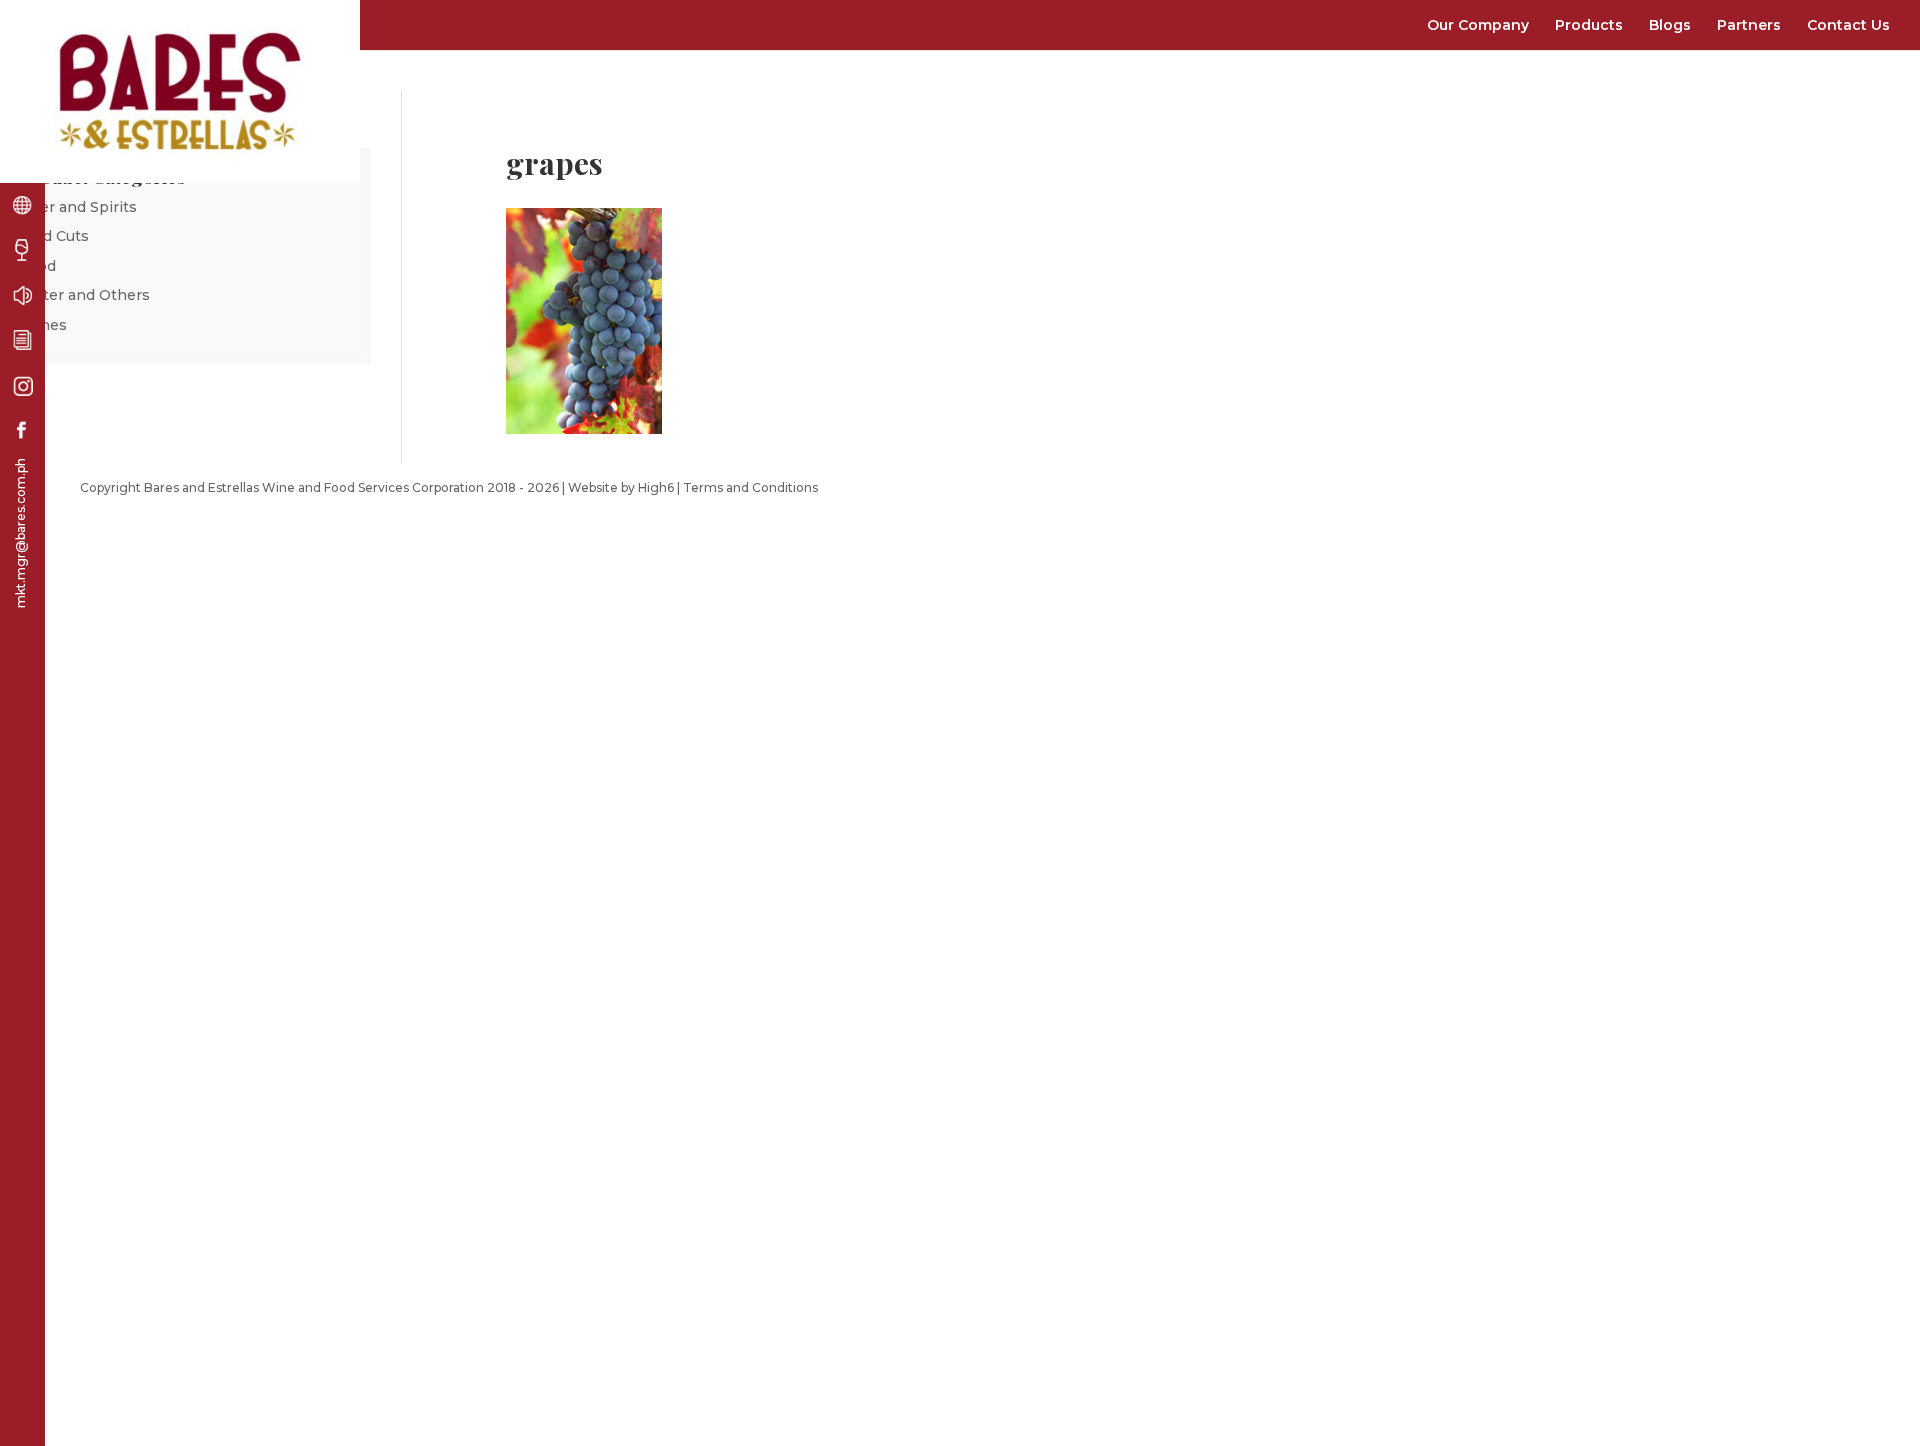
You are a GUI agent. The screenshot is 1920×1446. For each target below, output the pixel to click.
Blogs (1670, 25)
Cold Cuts (54, 236)
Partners (1749, 25)
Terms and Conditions (750, 487)
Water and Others (85, 295)
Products (1589, 25)
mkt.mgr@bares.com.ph (20, 533)
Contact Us (1848, 25)
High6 (656, 487)
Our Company (1478, 25)
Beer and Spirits (78, 207)
